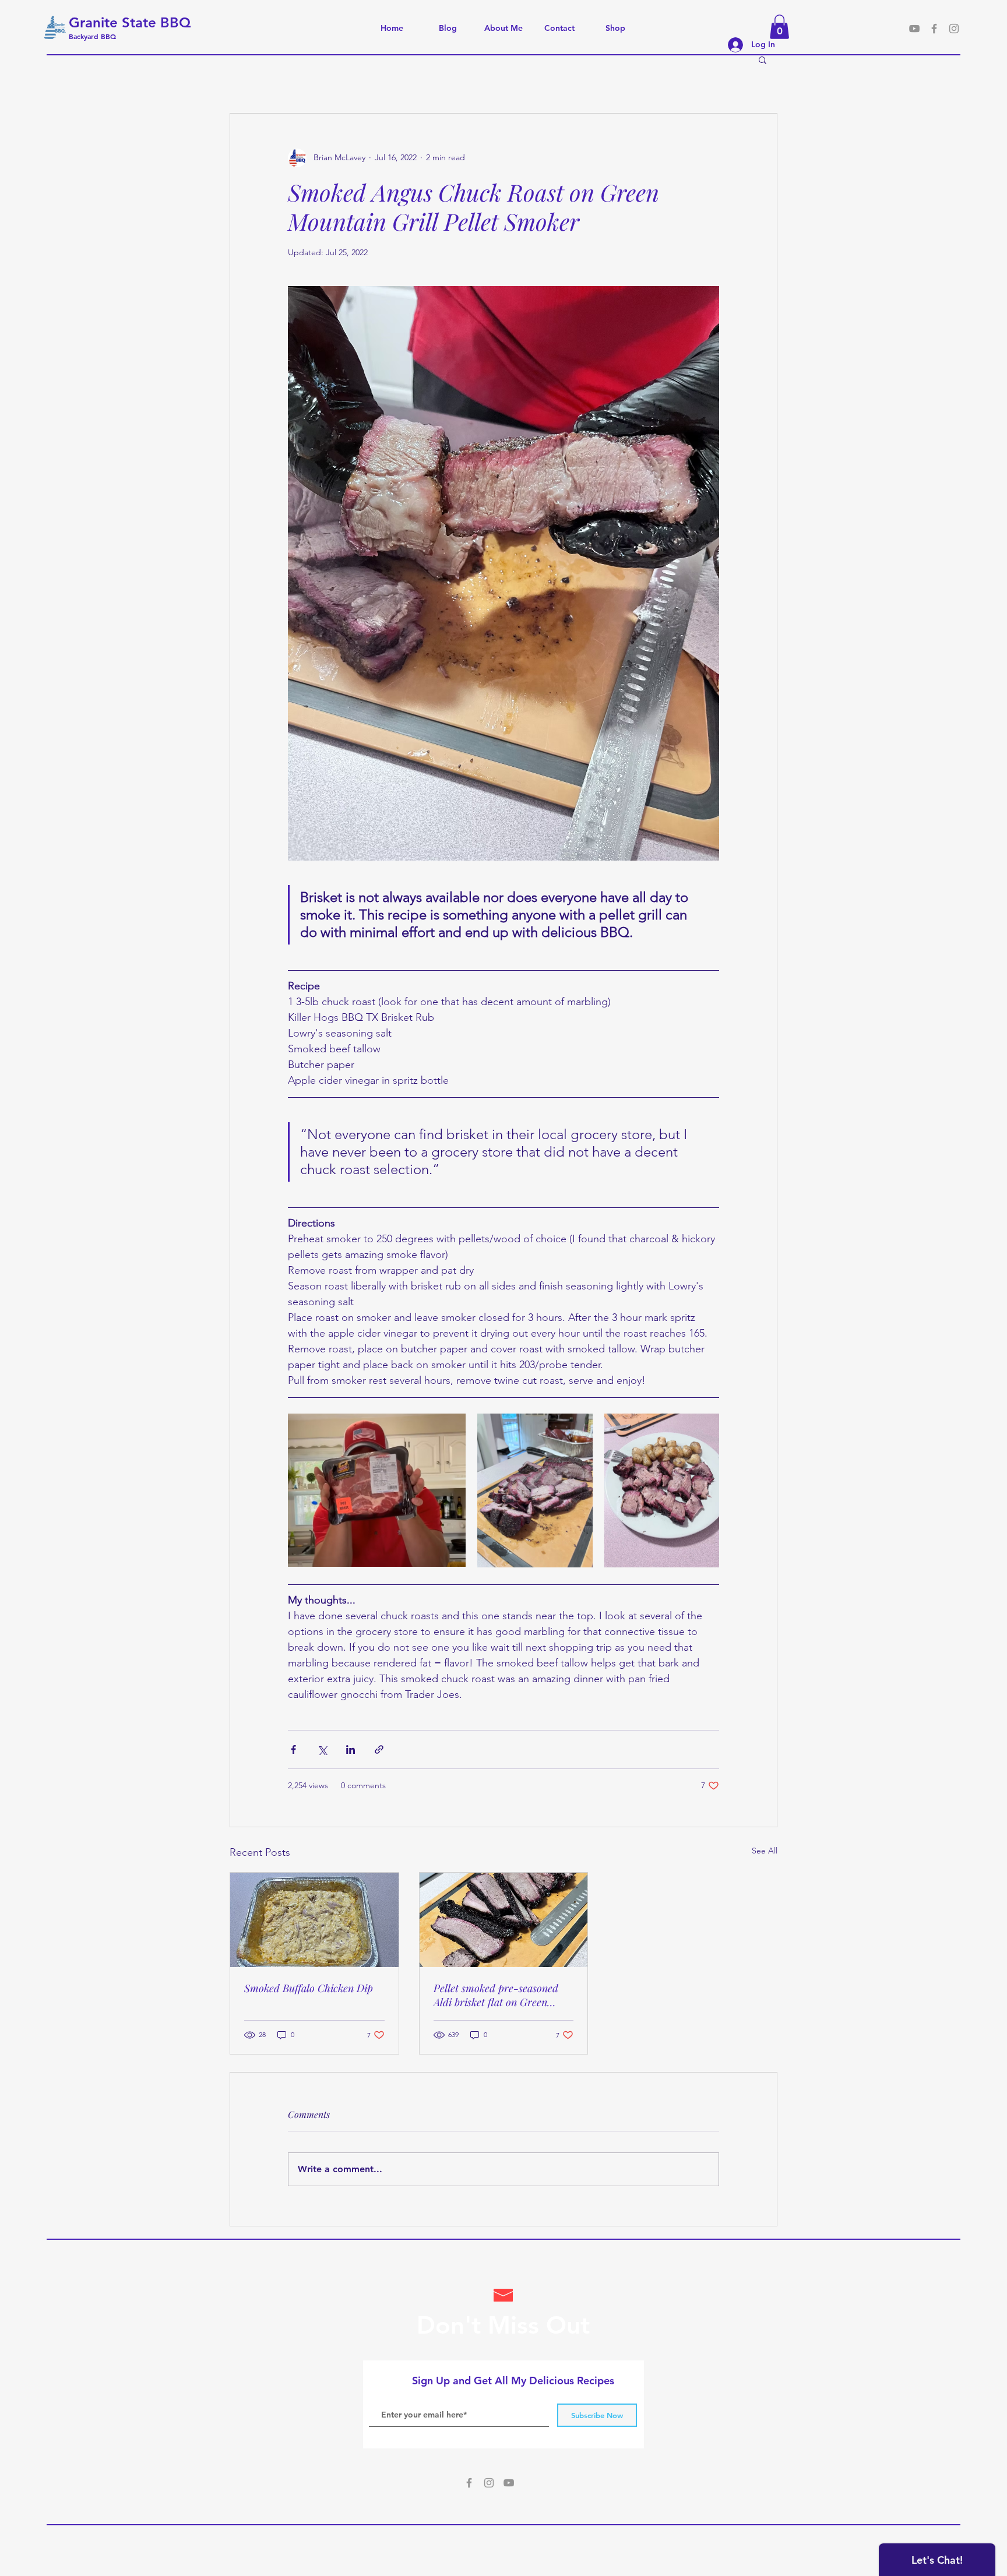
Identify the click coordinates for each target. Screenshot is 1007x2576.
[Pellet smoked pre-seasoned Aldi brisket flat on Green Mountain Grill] (504, 1920)
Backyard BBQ (94, 36)
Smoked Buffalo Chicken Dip (309, 1988)
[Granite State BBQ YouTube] (914, 29)
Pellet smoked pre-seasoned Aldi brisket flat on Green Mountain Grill (496, 1995)
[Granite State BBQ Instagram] (954, 29)
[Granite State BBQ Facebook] (469, 2483)
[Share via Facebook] (293, 1749)
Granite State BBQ (130, 22)
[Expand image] (377, 1490)
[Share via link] (379, 1749)
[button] (779, 27)
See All (765, 1851)
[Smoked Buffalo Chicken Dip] (314, 1920)
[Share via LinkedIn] (351, 1749)
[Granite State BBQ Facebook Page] (934, 29)
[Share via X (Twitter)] (322, 1749)
